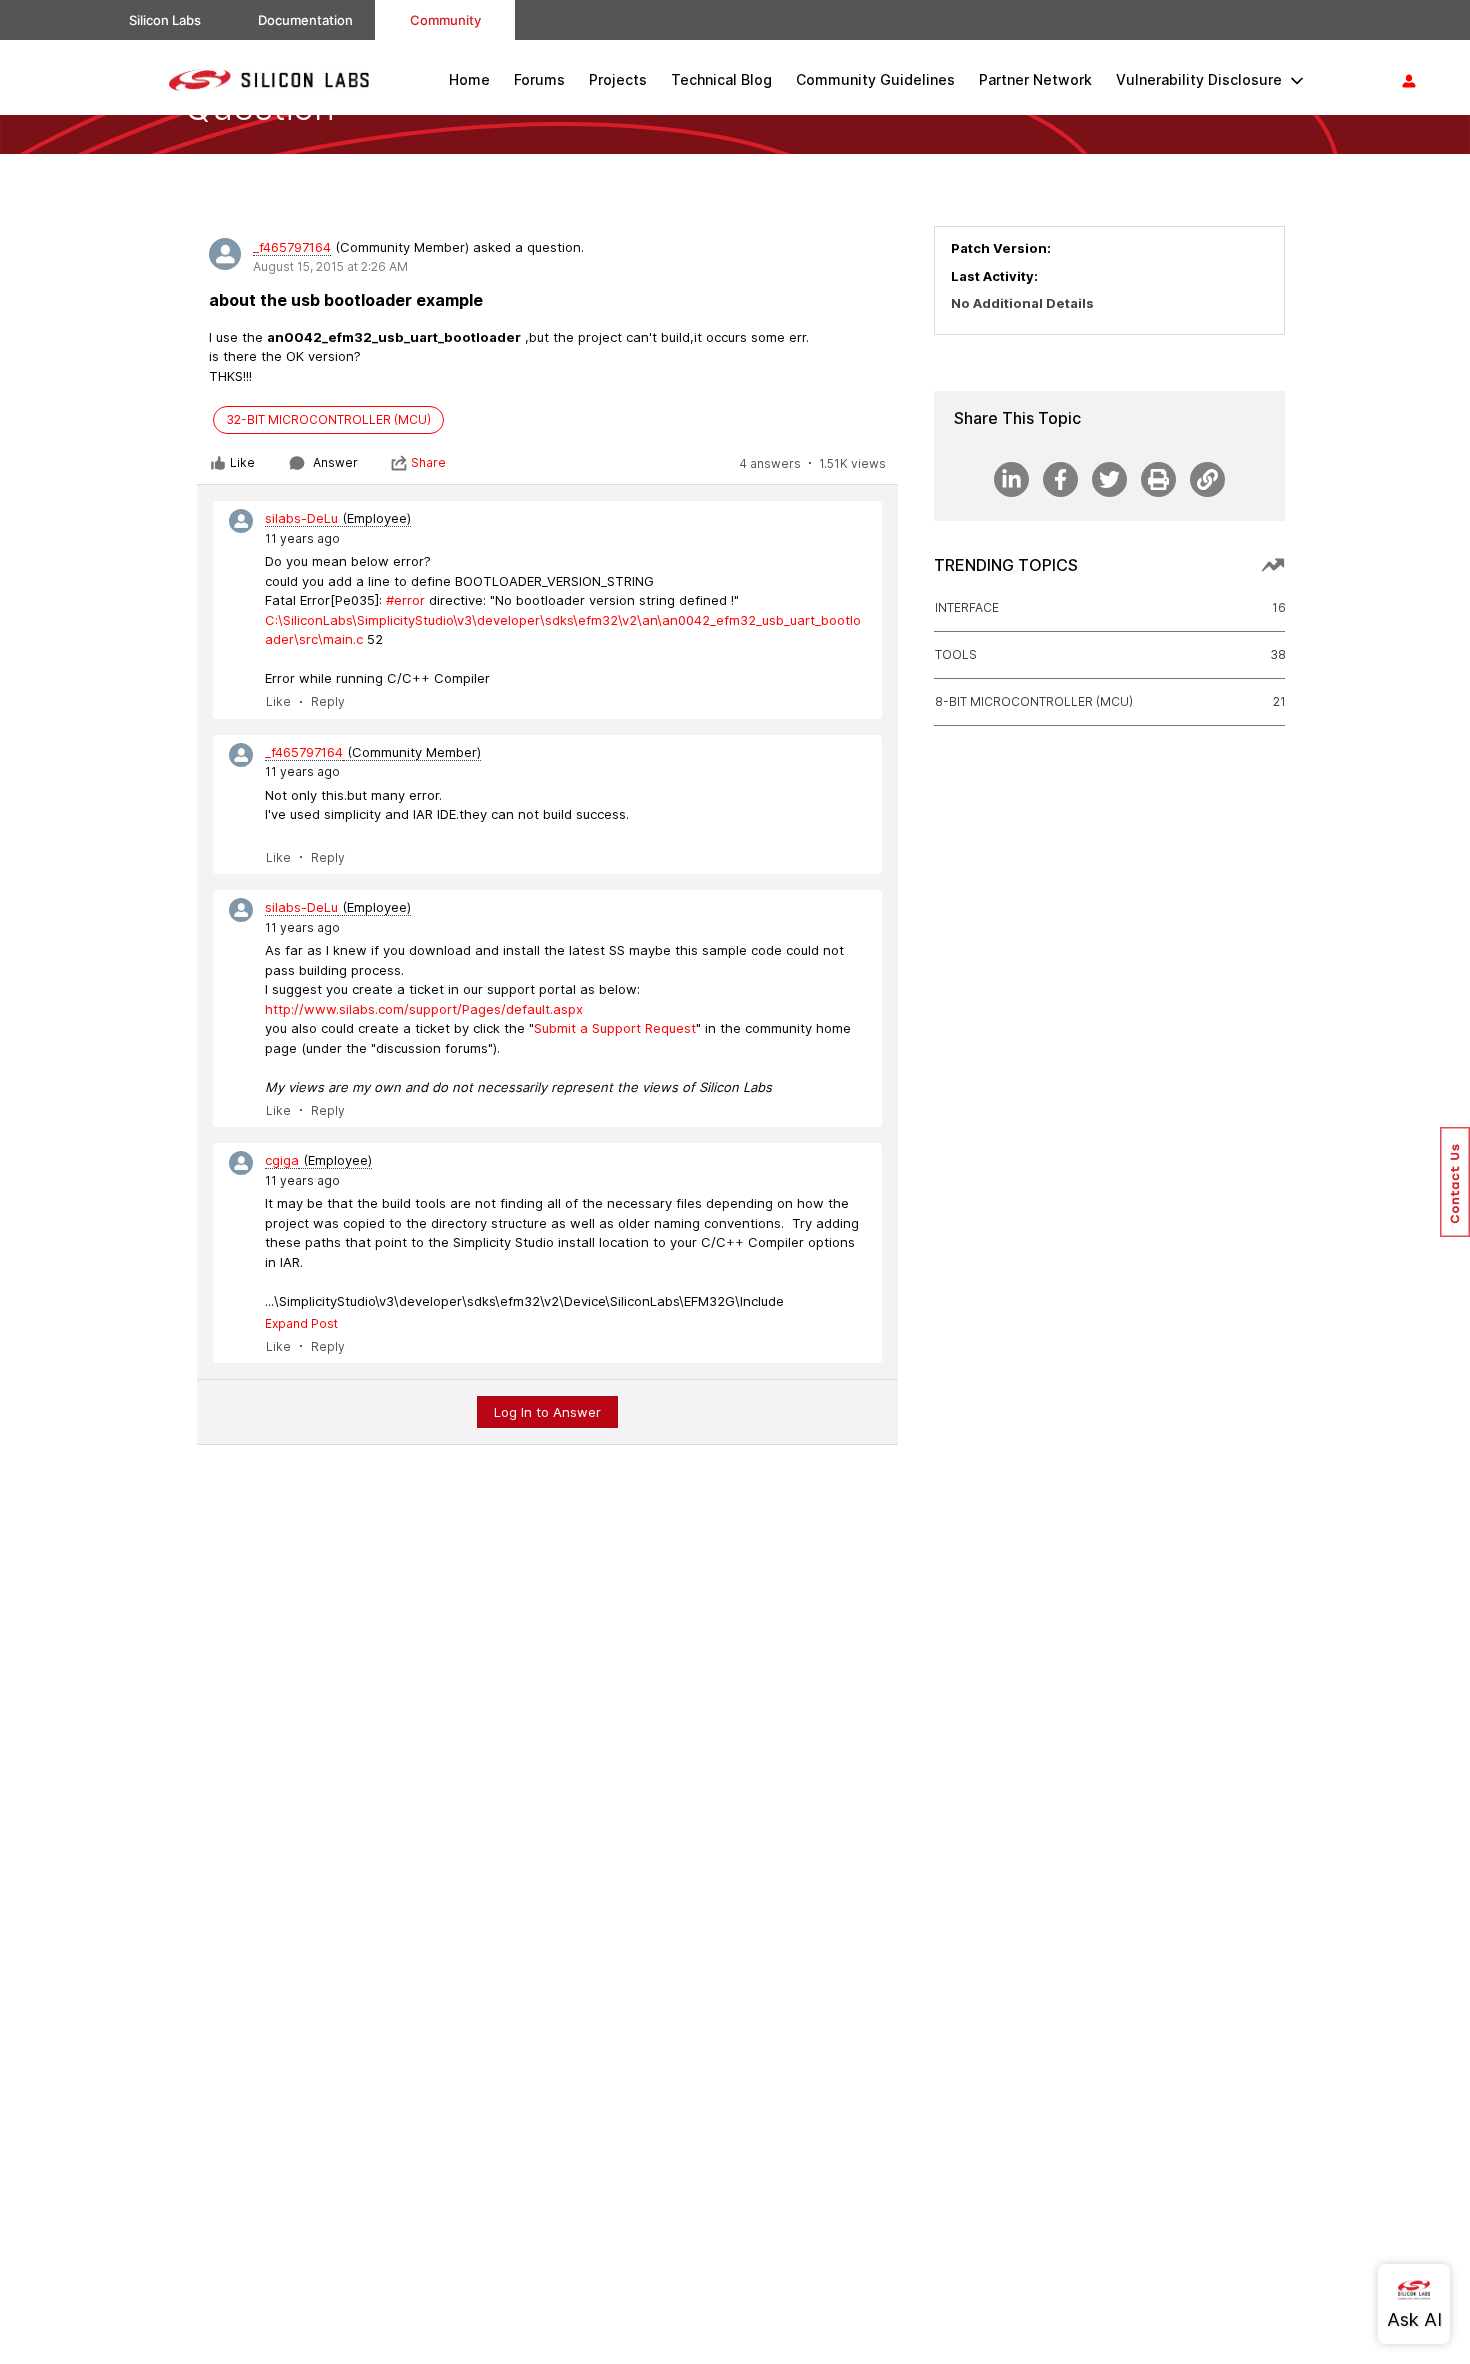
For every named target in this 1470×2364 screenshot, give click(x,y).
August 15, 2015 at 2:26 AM (330, 266)
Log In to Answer (547, 1412)
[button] (1455, 1182)
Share (428, 462)
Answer (335, 462)
